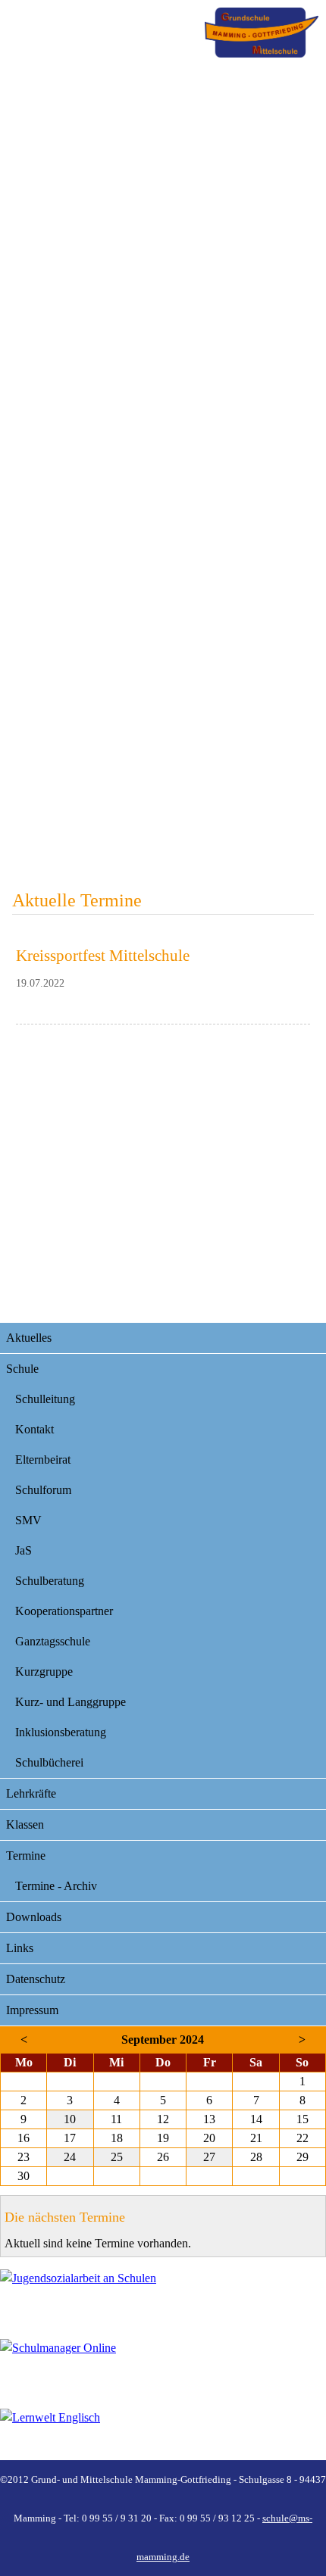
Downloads (34, 1917)
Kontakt (34, 1429)
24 (70, 2157)
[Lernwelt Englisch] (163, 2434)
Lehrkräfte (31, 1793)
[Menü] (262, 33)
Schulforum (43, 1490)
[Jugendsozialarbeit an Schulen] (163, 2295)
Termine (26, 1856)
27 (209, 2157)
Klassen (25, 1824)
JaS (24, 1550)
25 (117, 2157)
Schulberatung (50, 1581)
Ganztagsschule (53, 1641)
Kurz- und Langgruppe (71, 1702)
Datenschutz (36, 1979)
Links (20, 1948)
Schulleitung (45, 1399)
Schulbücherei (49, 1762)
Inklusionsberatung (61, 1732)
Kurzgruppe (44, 1672)
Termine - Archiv (56, 1886)
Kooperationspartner (64, 1611)
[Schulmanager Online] (163, 2365)
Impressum (32, 2010)
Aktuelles (29, 1338)
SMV (28, 1520)
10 (70, 2119)
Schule (22, 1369)
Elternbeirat (43, 1460)
